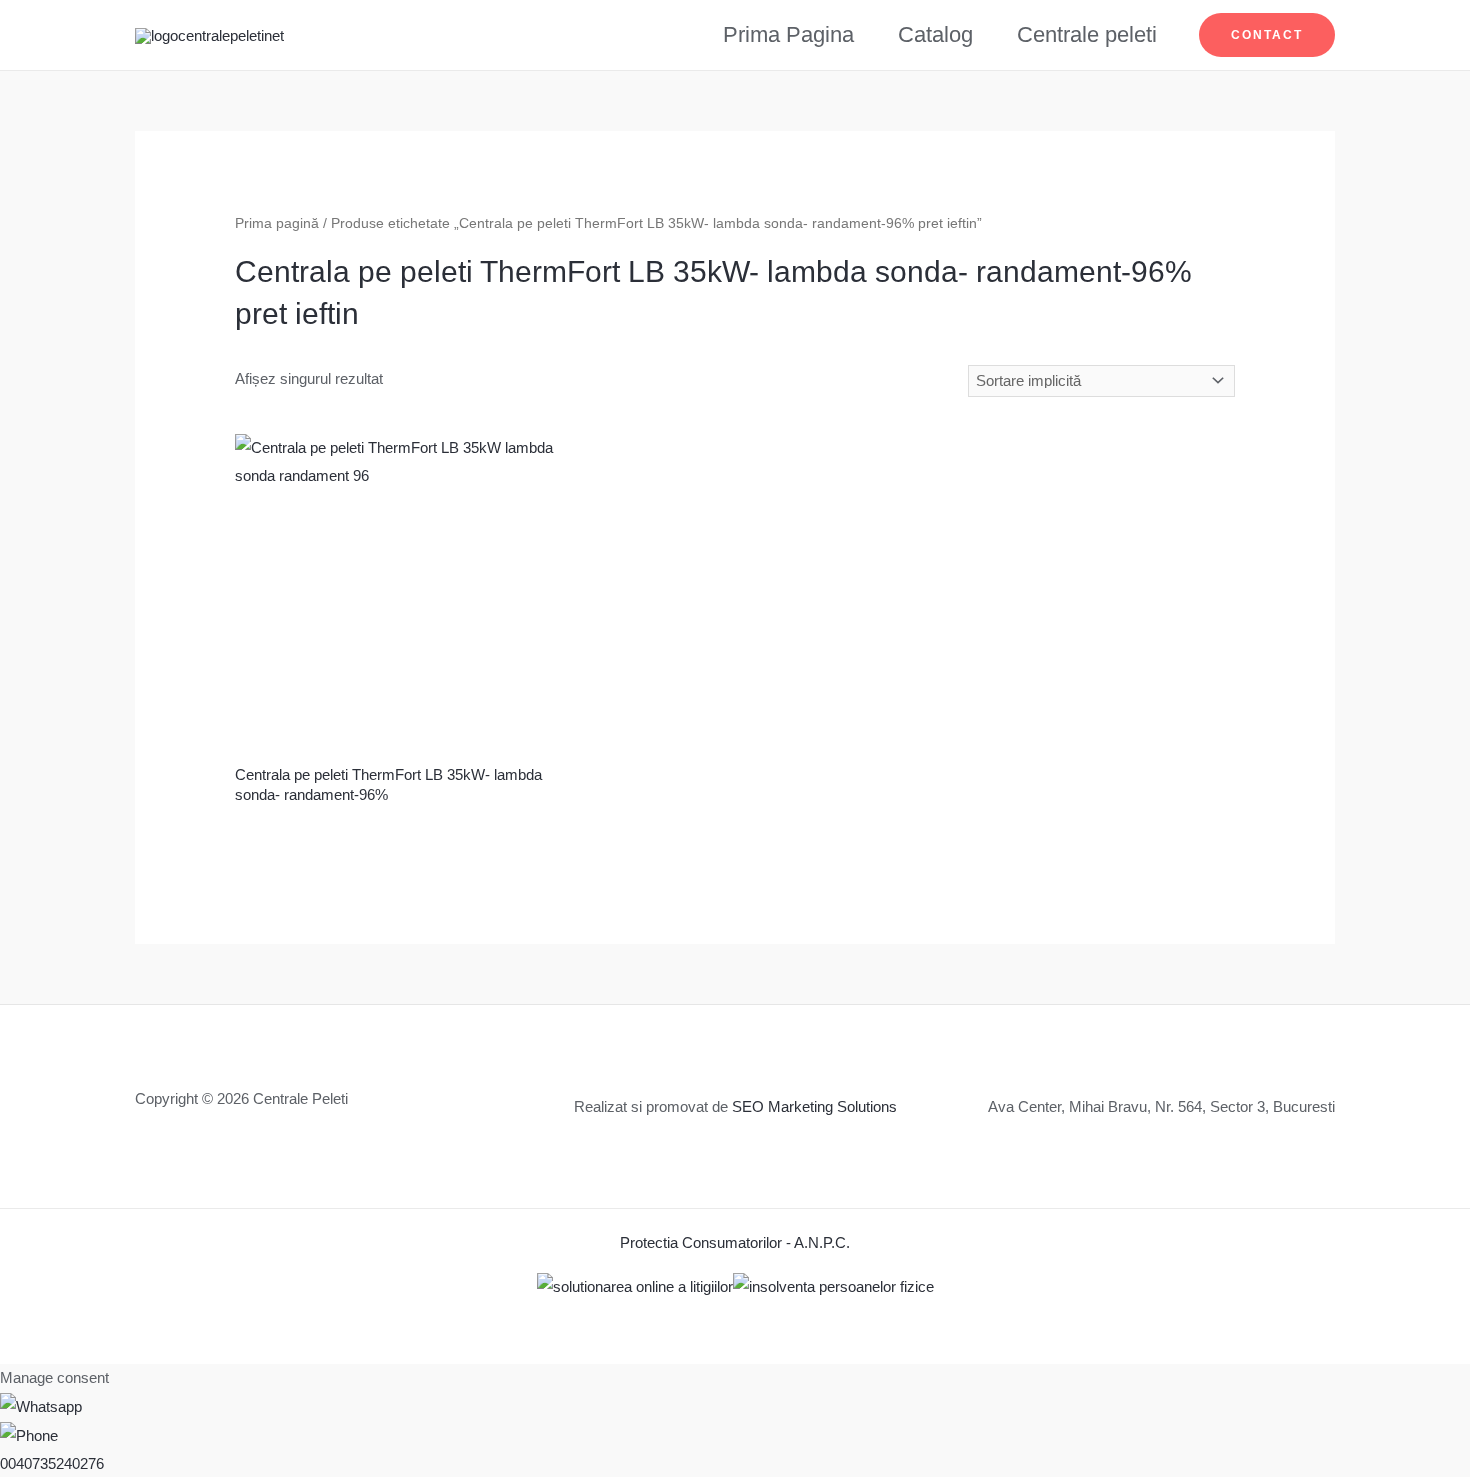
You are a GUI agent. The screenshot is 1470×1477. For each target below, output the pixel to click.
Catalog (935, 34)
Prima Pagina (788, 34)
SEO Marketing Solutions (814, 1106)
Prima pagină (277, 223)
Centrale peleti (1087, 34)
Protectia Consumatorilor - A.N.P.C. (735, 1242)
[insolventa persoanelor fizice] (833, 1285)
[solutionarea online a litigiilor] (635, 1285)
